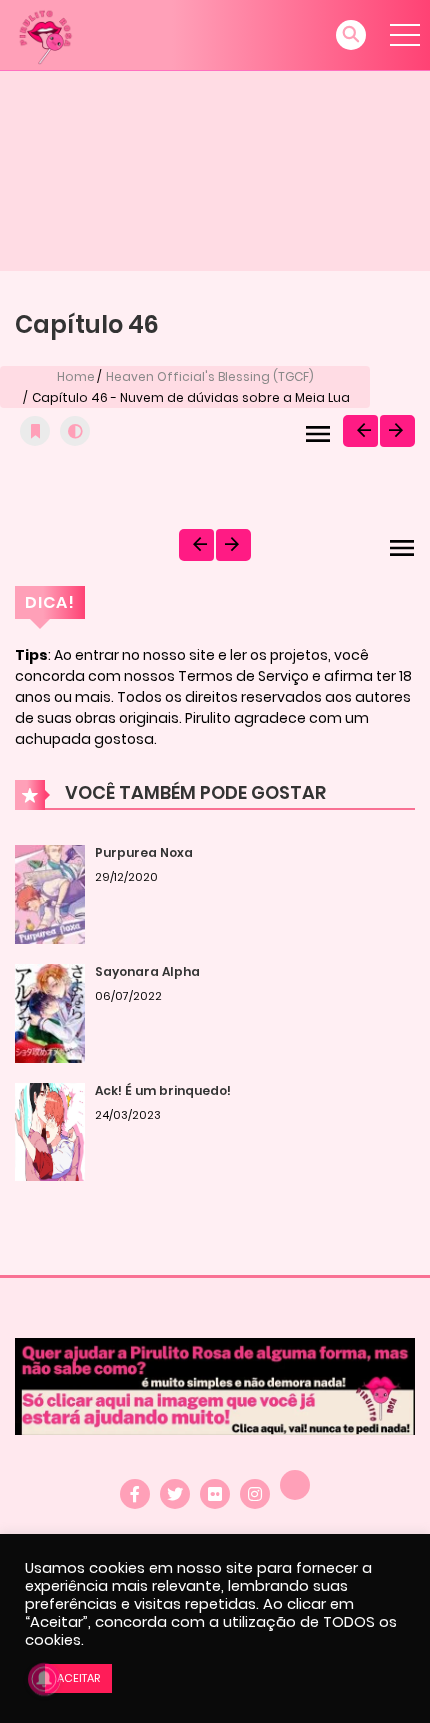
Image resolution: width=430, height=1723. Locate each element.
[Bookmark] (35, 431)
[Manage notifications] (44, 1679)
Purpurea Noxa (144, 852)
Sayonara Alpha (147, 971)
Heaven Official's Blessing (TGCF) (210, 376)
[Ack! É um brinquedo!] (50, 1131)
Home (76, 376)
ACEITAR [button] (78, 1678)
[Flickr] (215, 1494)
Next (397, 431)
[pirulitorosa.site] (45, 34)
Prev (360, 431)
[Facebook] (135, 1494)
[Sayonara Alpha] (50, 1013)
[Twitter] (175, 1494)
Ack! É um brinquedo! (163, 1090)
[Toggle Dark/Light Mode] (75, 431)
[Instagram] (255, 1494)
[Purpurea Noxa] (50, 894)
